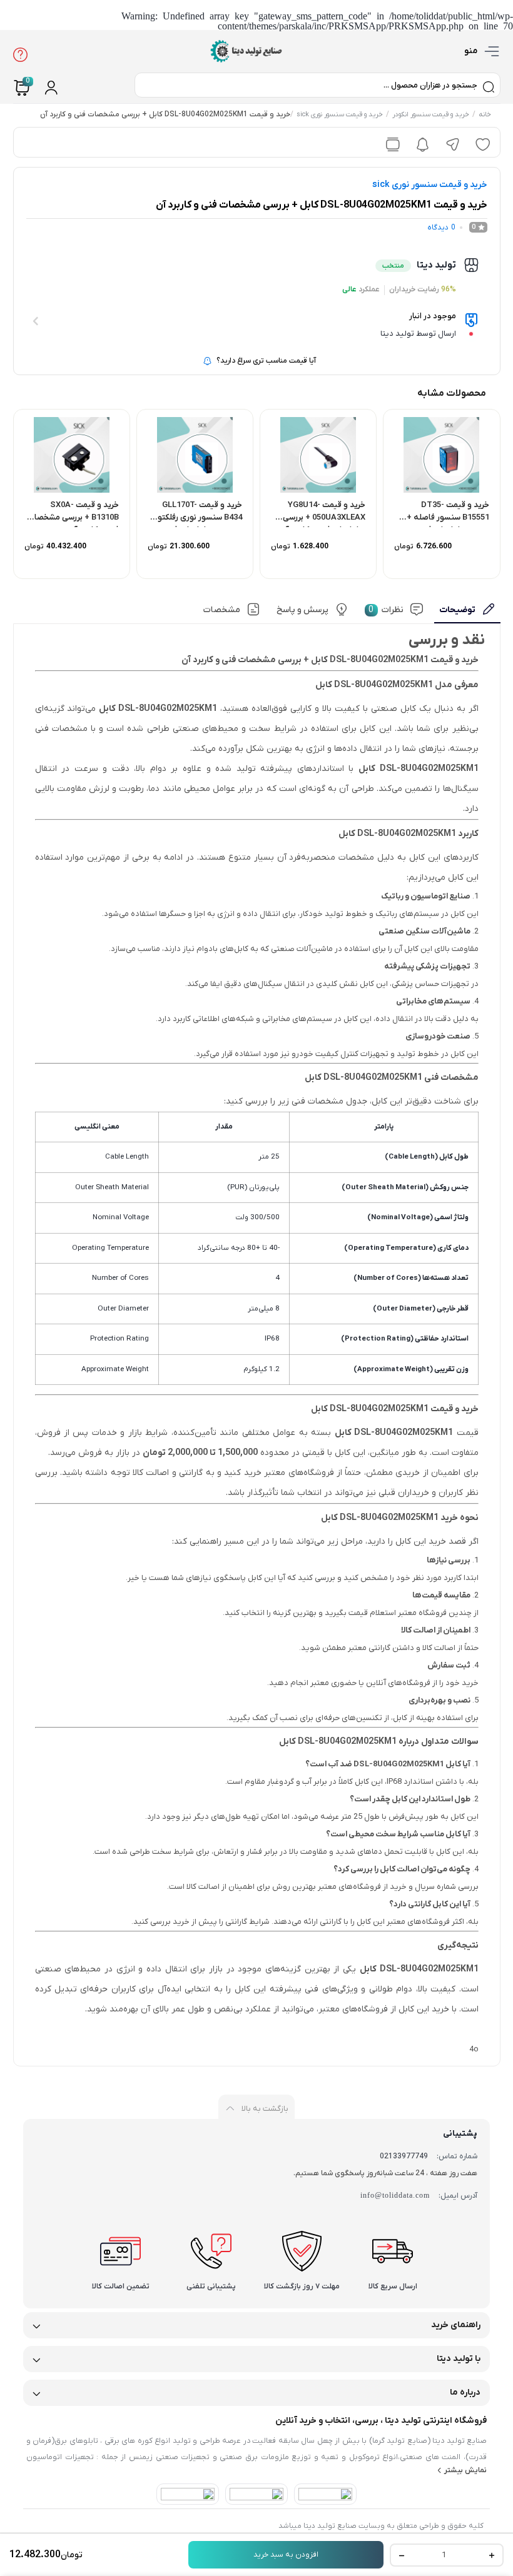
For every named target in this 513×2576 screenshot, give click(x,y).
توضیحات (457, 610)
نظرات (386, 610)
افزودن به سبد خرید (286, 2555)
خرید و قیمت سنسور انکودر (431, 115)
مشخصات (222, 610)
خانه (485, 115)
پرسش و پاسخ (302, 610)
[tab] (467, 613)
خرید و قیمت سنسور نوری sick (340, 115)
